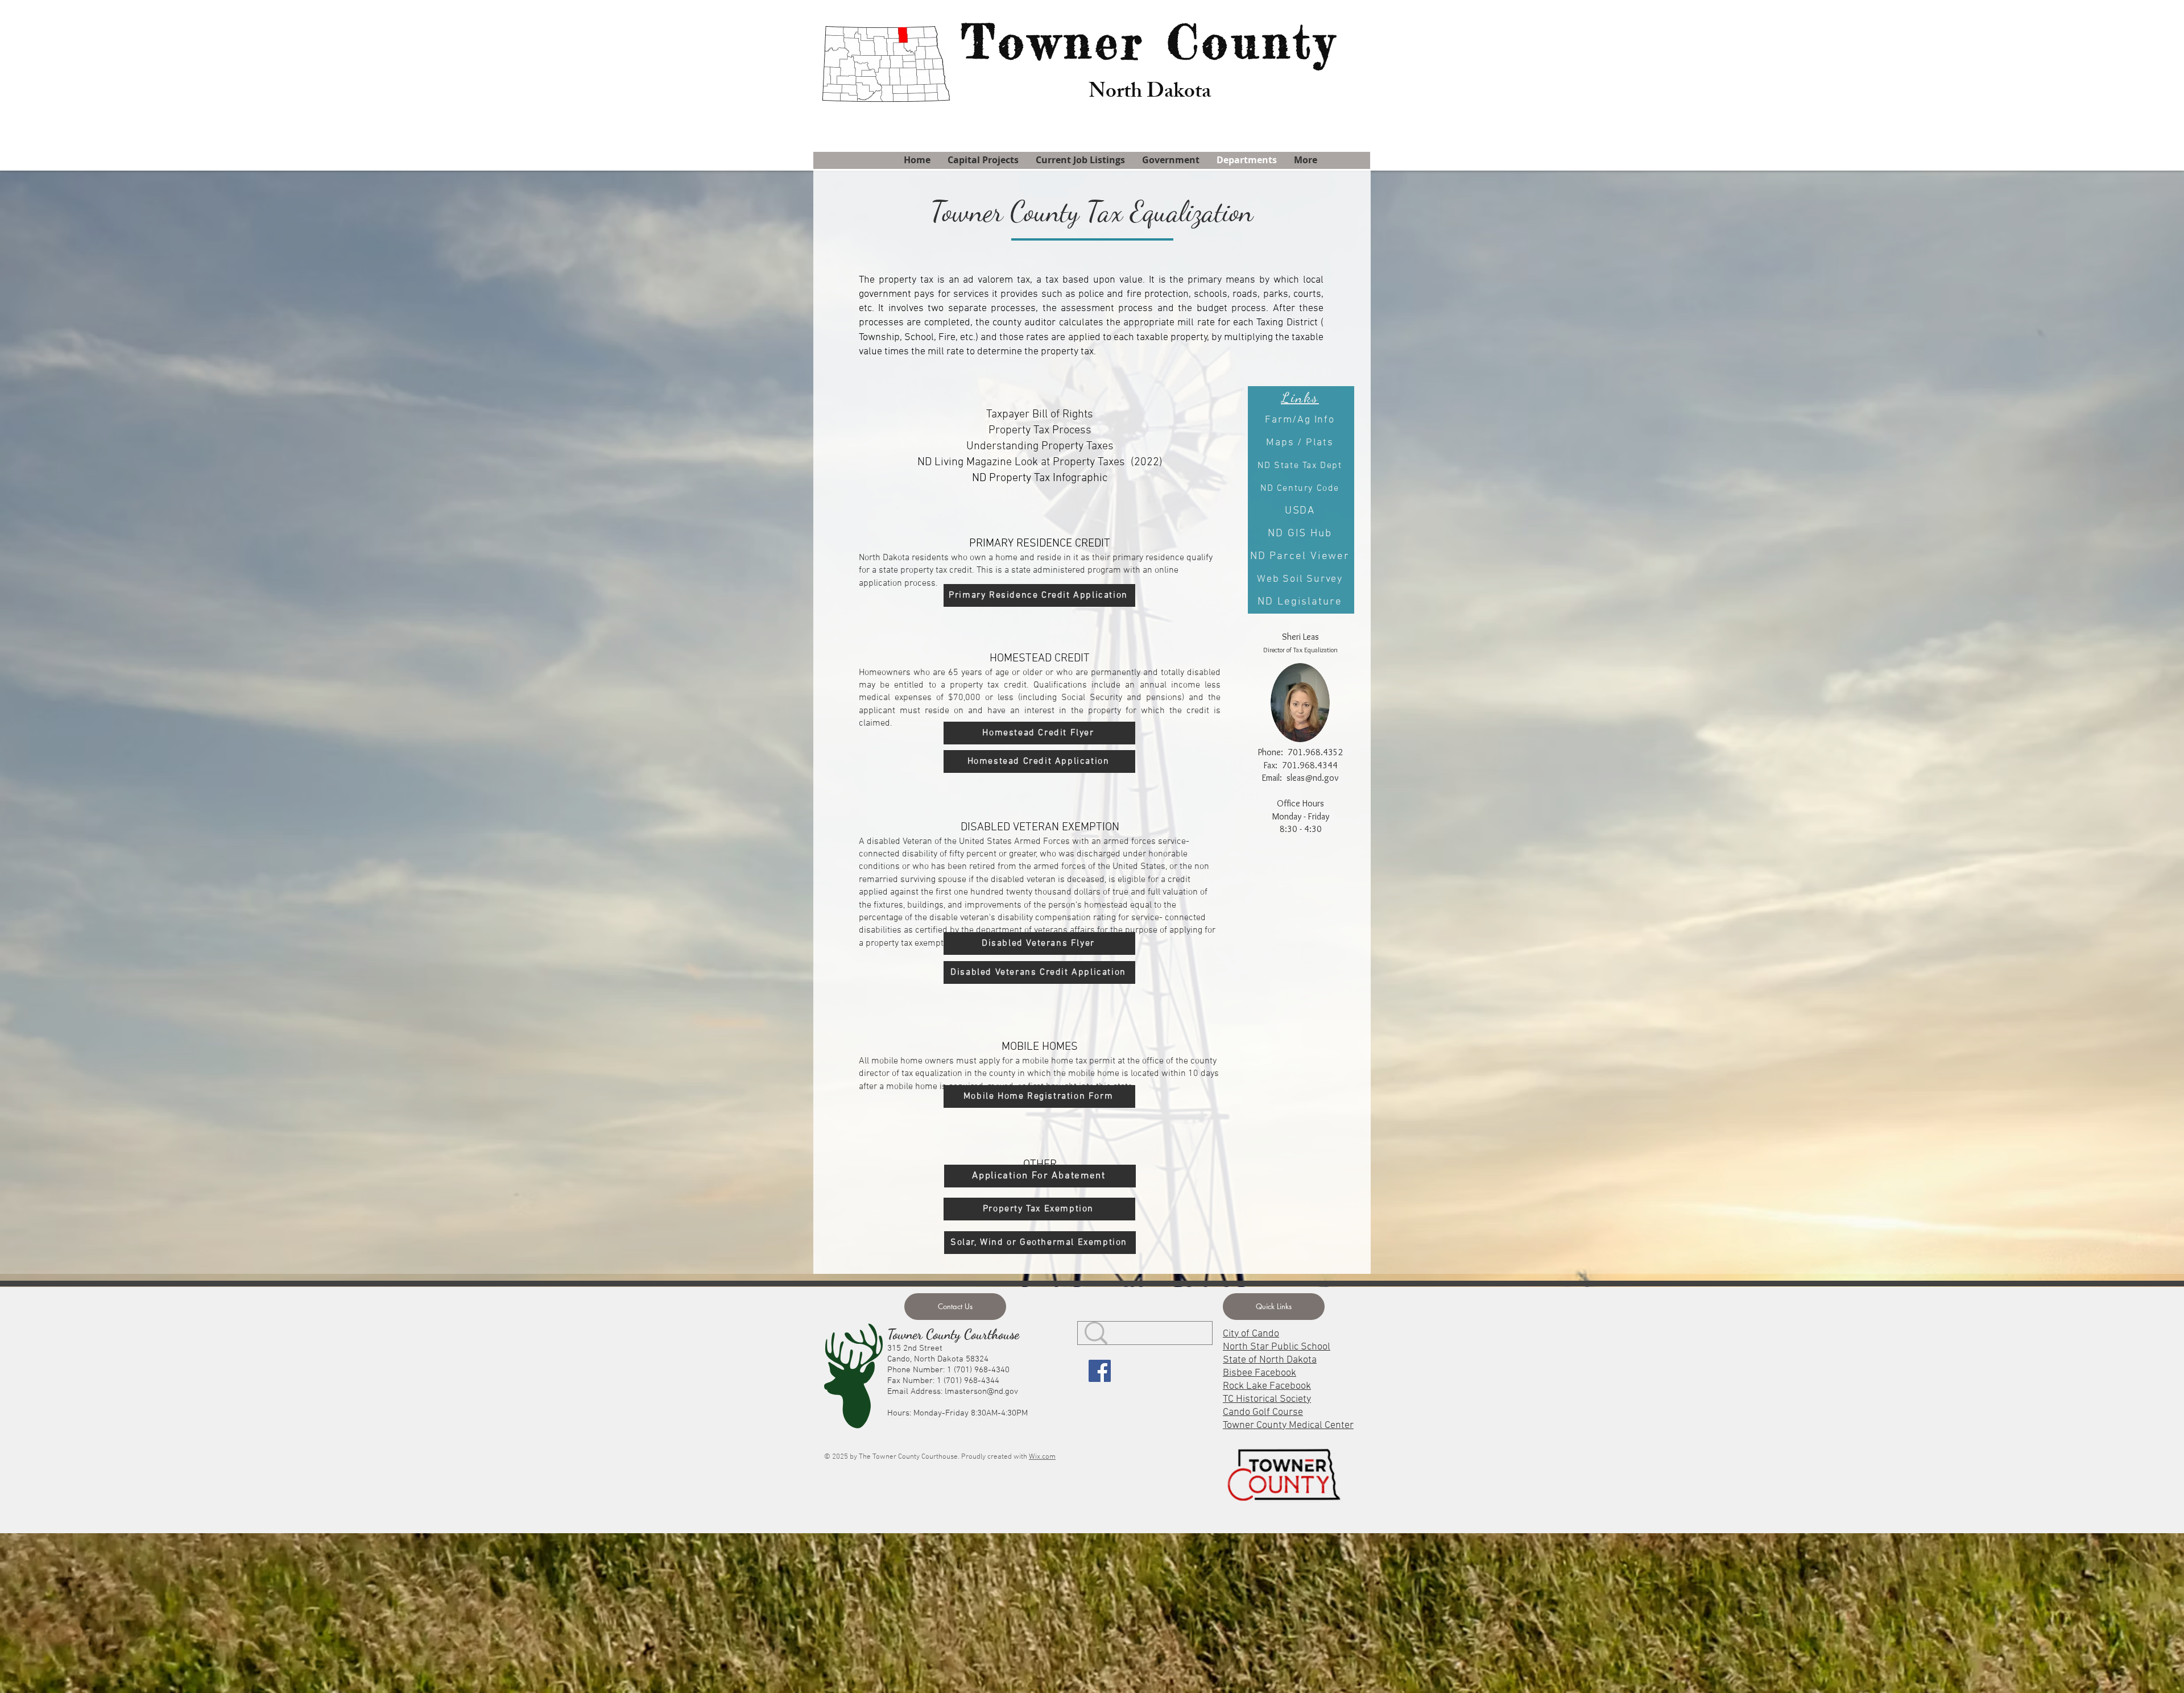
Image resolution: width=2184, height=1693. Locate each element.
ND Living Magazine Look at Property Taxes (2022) (1040, 462)
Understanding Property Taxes (1040, 446)
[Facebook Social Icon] (1100, 1371)
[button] (1274, 1307)
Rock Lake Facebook (1267, 1386)
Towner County (1150, 42)
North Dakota (1150, 93)
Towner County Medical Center (1288, 1425)
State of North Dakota (1270, 1360)
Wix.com (1042, 1457)
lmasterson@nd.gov (981, 1392)
